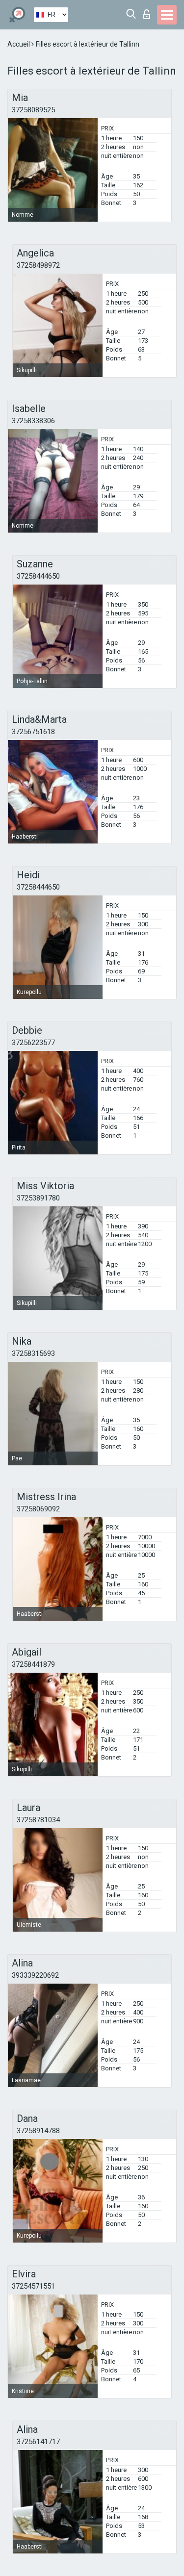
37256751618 (33, 732)
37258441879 (33, 1664)
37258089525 (33, 110)
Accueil (19, 44)
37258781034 (38, 1820)
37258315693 (33, 1353)
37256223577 (33, 1043)
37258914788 (38, 2131)
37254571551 (33, 2286)
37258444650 (38, 576)
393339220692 (35, 1975)
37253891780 (38, 1198)
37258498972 (38, 265)
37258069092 (38, 1509)
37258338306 (33, 421)
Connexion (149, 12)
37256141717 (38, 2442)
